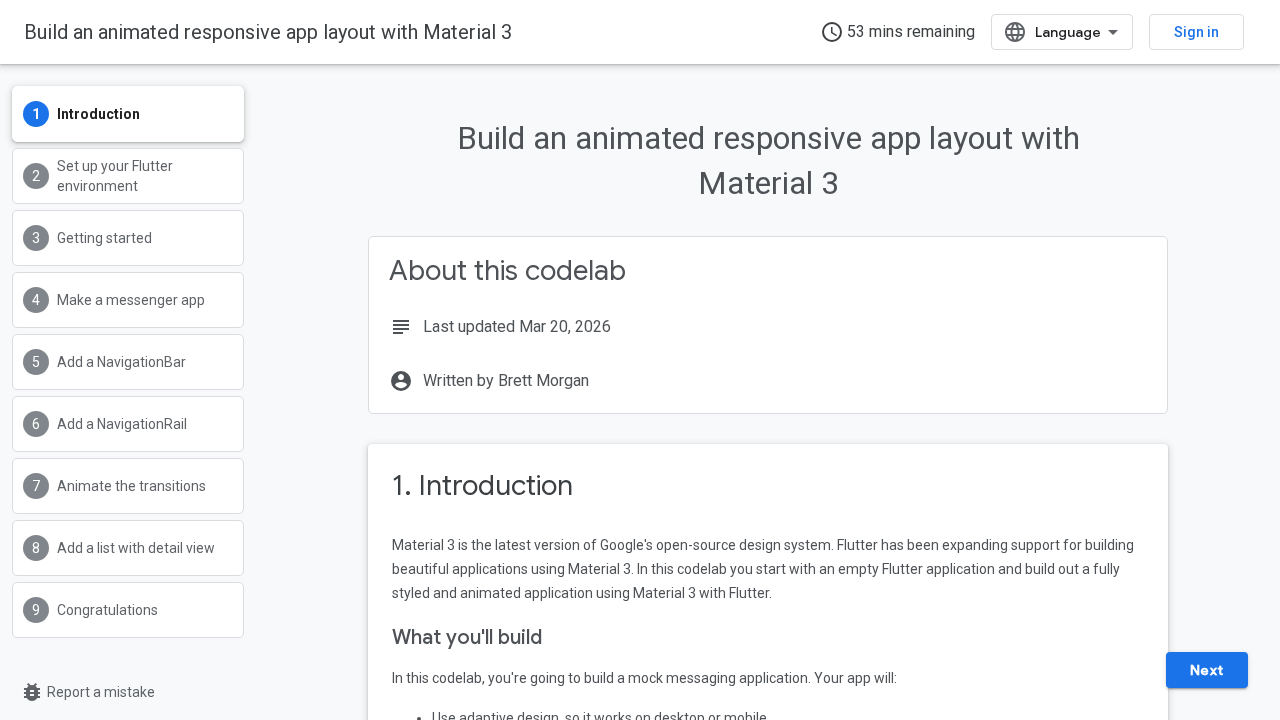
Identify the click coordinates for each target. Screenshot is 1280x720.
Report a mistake (87, 692)
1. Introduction (482, 485)
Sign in (1196, 32)
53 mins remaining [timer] (897, 32)
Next (1207, 670)
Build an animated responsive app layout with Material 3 (268, 32)
